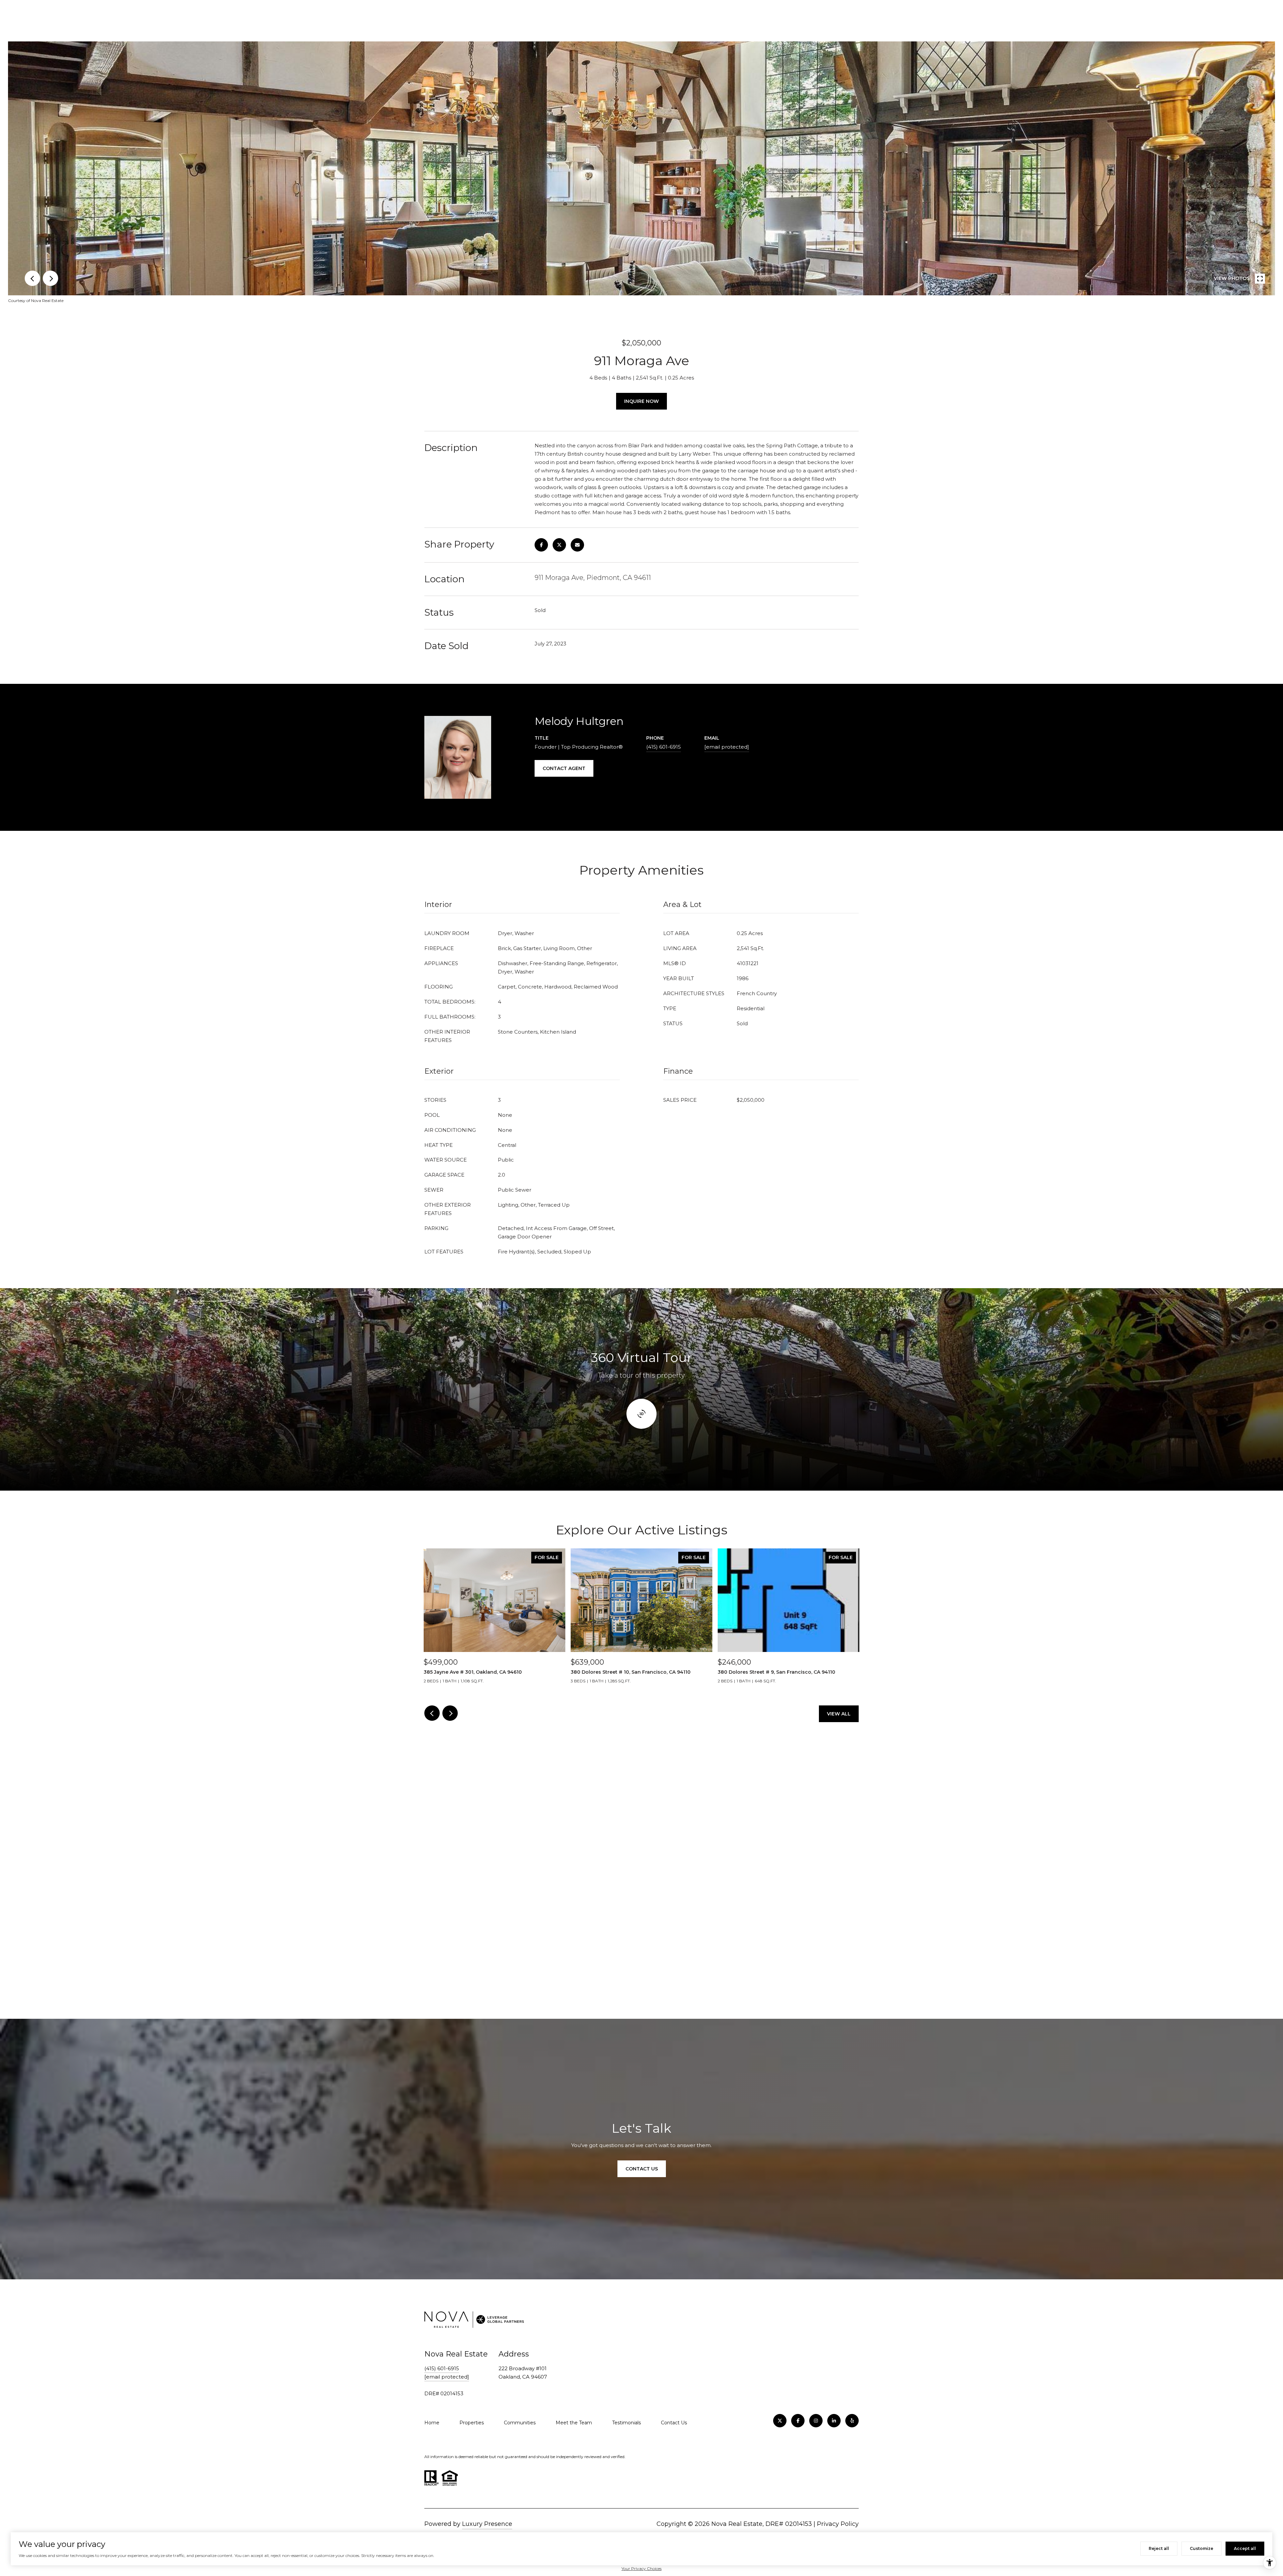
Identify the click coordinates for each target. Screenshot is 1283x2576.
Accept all (1245, 2548)
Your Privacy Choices (641, 2568)
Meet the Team (574, 2423)
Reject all (1159, 2548)
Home (432, 2423)
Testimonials (626, 2423)
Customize (1201, 2548)
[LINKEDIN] (834, 2421)
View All (839, 1714)
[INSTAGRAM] (816, 2421)
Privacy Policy (838, 2524)
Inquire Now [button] (641, 401)
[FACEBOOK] (798, 2421)
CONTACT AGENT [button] (564, 768)
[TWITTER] (780, 2421)
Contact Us (674, 2423)
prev (32, 278)
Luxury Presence (487, 2524)
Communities (520, 2423)
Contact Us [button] (642, 2169)
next (50, 278)
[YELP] (852, 2421)
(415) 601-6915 (664, 747)
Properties (472, 2423)
